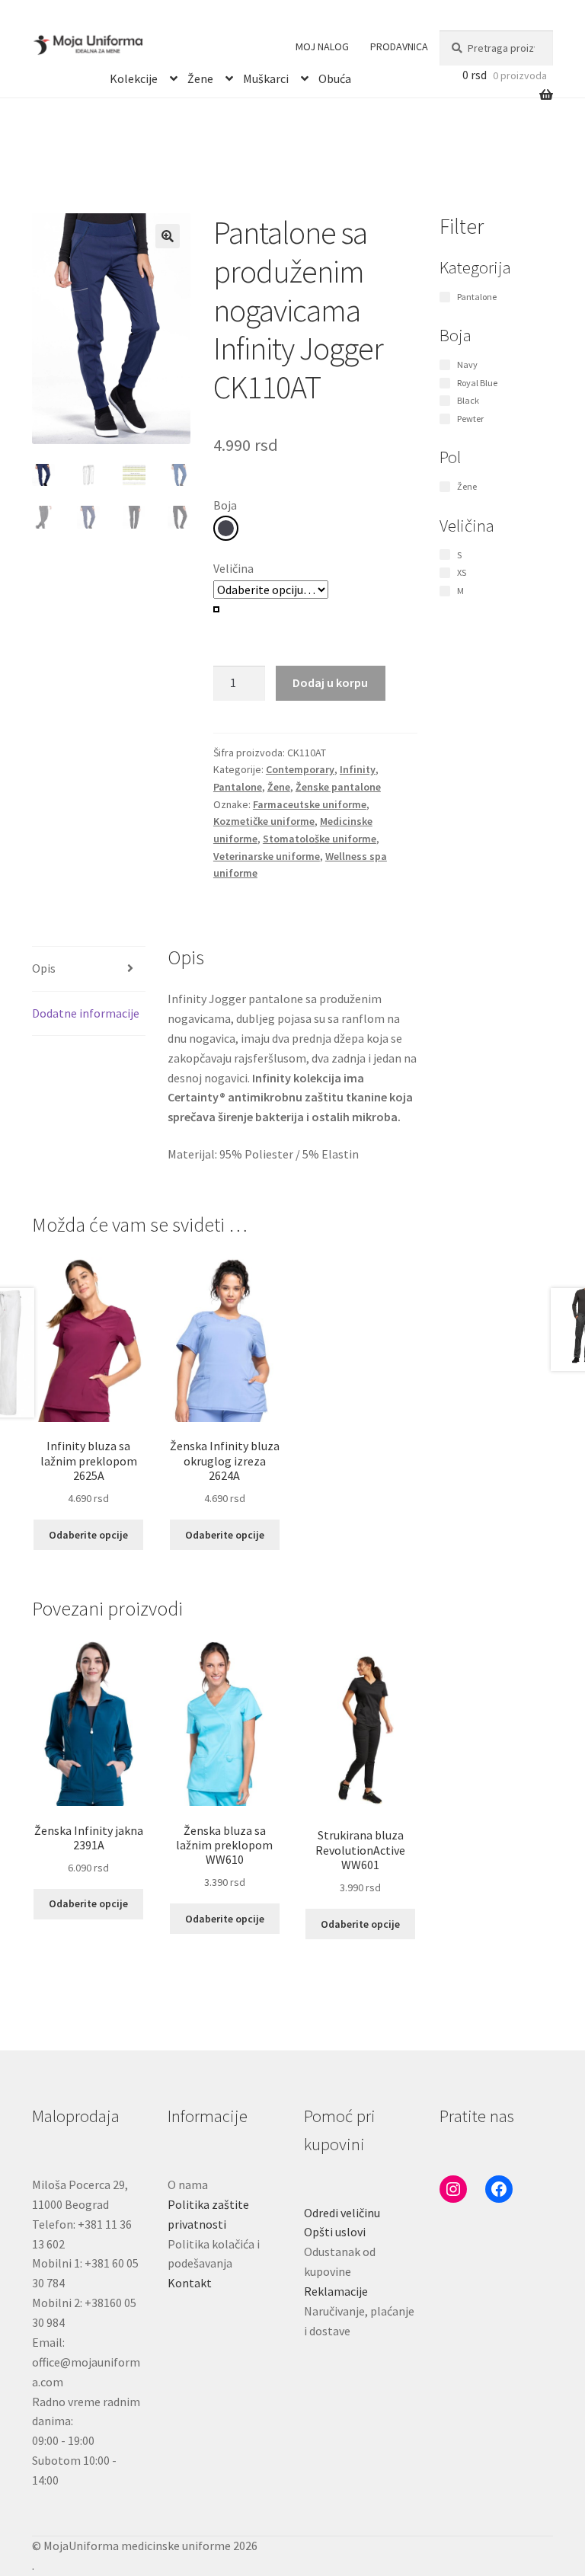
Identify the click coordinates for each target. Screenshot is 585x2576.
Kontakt (190, 2283)
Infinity (358, 769)
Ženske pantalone (338, 787)
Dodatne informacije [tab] (86, 1013)
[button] (168, 236)
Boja (225, 505)
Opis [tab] (44, 968)
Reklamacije (336, 2291)
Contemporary (300, 769)
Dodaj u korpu (330, 682)
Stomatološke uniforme (320, 839)
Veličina (233, 568)
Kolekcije (134, 76)
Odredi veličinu (342, 2213)
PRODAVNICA (399, 46)
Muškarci (266, 76)
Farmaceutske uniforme (310, 804)
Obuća (335, 76)
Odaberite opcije (88, 1535)
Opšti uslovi (335, 2232)
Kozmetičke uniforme (264, 821)
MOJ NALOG (322, 46)
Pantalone (238, 787)
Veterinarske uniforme (267, 856)
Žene (200, 76)
